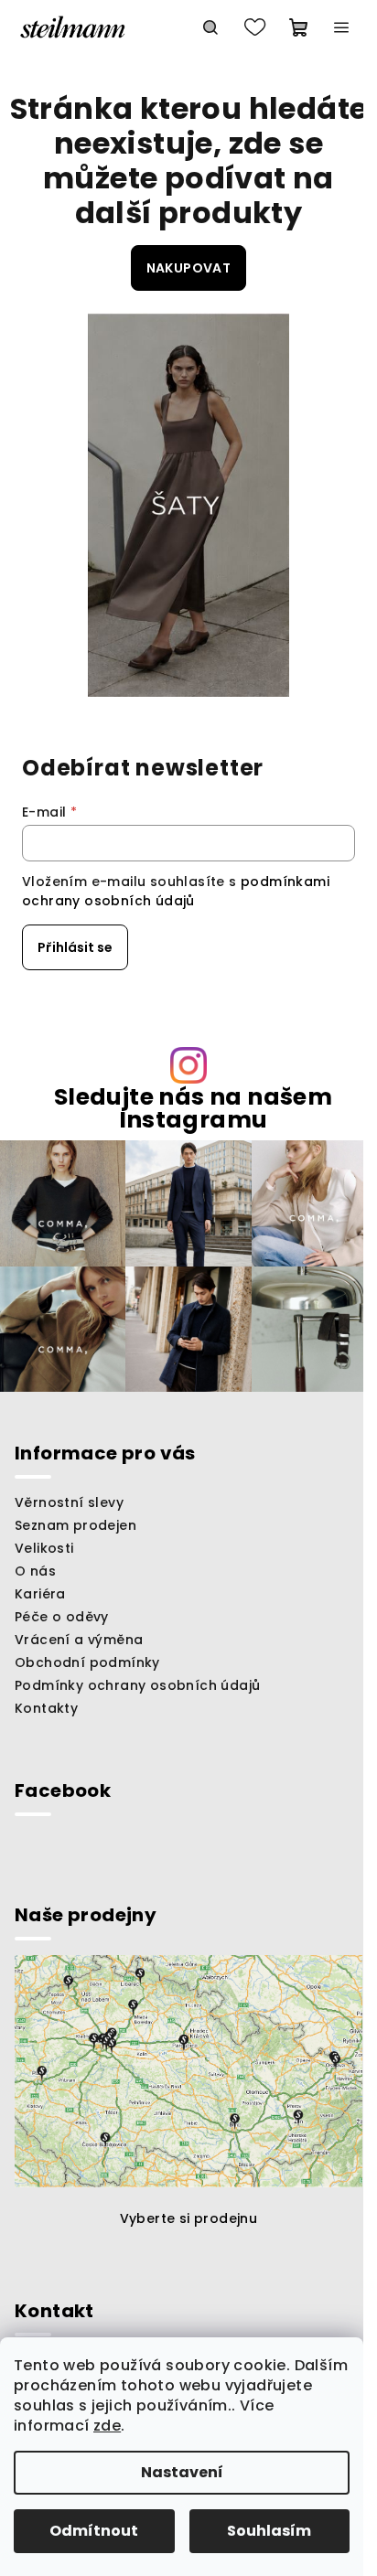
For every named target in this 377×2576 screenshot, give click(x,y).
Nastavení (182, 2472)
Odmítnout (94, 2531)
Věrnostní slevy (69, 1502)
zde (107, 2426)
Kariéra (40, 1594)
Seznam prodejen (75, 1525)
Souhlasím (269, 2531)
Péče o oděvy (62, 1617)
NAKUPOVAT (189, 268)
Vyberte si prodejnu (189, 2218)
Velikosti (44, 1548)
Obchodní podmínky (87, 1662)
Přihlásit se (75, 947)
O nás (35, 1571)
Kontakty (46, 1708)
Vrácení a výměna (79, 1640)
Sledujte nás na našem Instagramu (193, 1108)
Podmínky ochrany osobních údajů (137, 1685)
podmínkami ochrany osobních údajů (176, 891)
